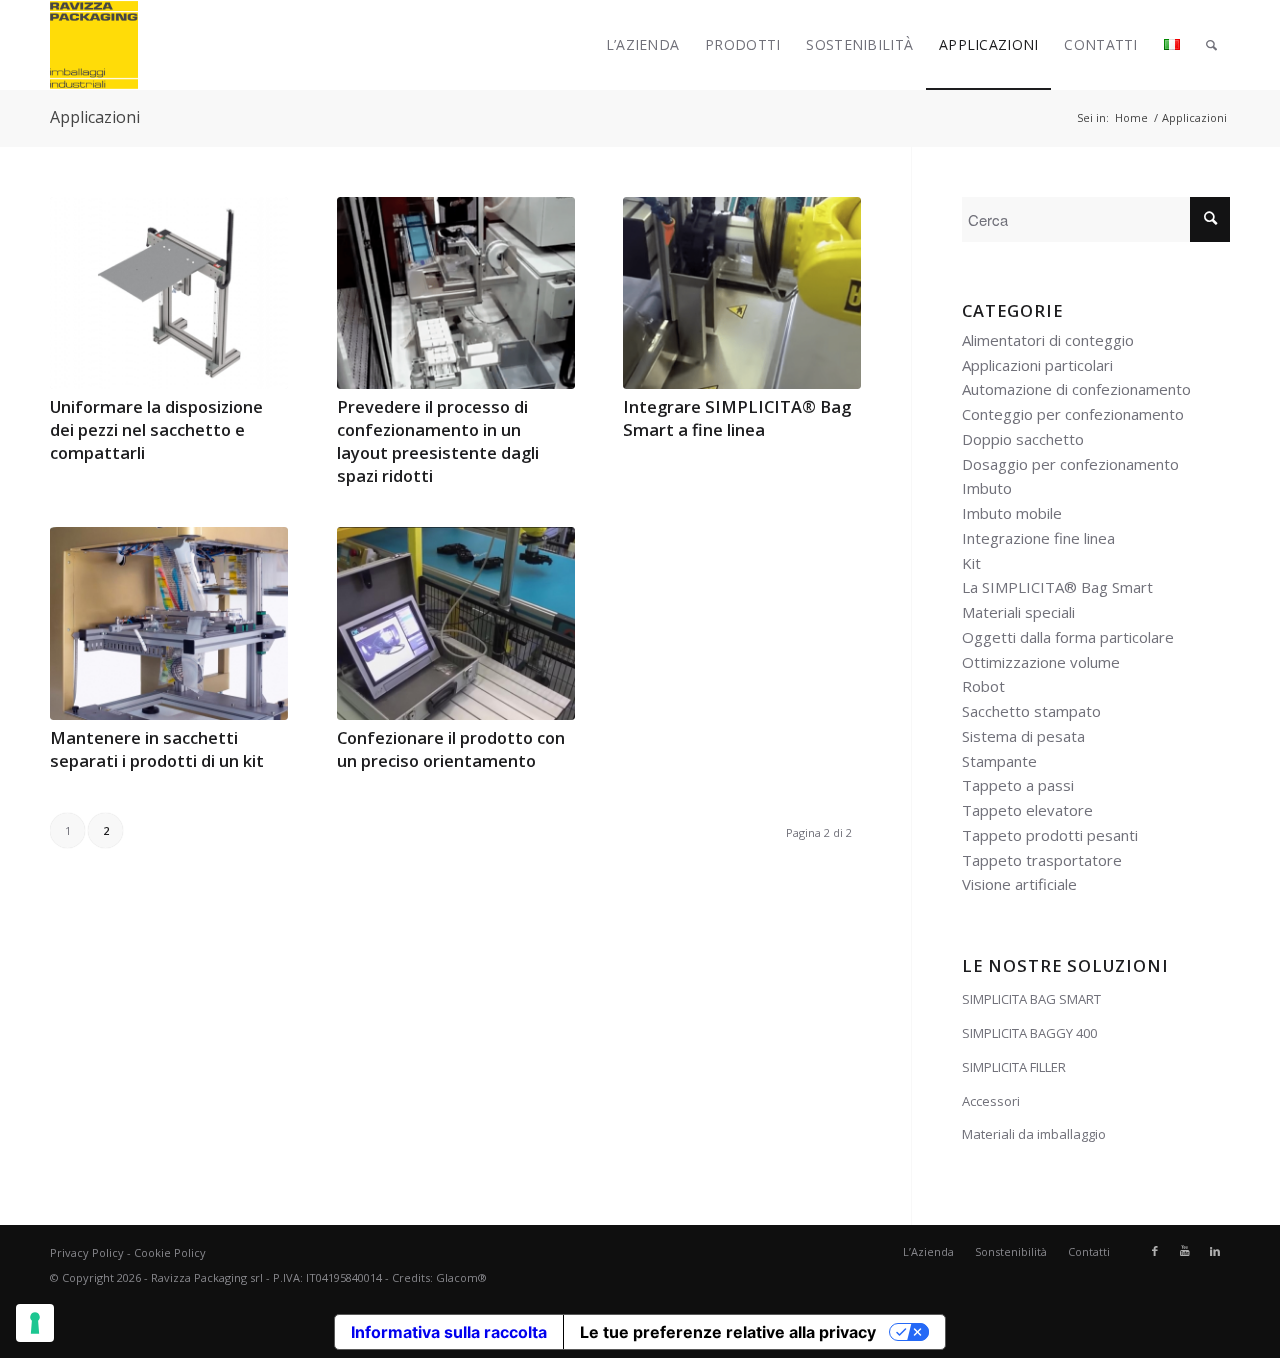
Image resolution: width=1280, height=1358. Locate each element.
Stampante (999, 761)
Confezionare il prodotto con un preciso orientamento (451, 749)
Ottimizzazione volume (1041, 662)
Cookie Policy (170, 1252)
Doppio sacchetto (1023, 439)
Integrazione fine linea (1038, 538)
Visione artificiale (1019, 884)
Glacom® (461, 1277)
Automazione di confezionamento (1076, 389)
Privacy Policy (87, 1252)
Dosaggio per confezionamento (1070, 464)
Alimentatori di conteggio (1048, 340)
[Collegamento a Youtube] (1185, 1251)
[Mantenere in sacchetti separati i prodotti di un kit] (169, 623)
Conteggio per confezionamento (1073, 414)
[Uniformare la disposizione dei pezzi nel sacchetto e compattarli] (169, 293)
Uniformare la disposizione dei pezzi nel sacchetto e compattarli (156, 429)
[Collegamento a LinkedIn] (1215, 1251)
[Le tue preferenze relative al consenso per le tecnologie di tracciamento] (35, 1323)
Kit (971, 563)
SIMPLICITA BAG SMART (1031, 999)
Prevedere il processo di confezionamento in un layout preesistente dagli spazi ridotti (438, 441)
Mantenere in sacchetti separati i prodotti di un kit (157, 749)
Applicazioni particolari (1037, 365)
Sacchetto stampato (1031, 711)
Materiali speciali (1018, 612)
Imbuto (987, 488)
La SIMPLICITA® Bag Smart (1057, 587)
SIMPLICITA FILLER (1014, 1067)
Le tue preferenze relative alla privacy (728, 1332)
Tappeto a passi (1018, 785)
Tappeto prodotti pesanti (1050, 835)
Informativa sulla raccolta (449, 1332)
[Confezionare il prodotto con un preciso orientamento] (456, 623)
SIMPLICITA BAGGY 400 (1029, 1033)
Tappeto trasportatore (1042, 860)
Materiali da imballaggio (1034, 1134)
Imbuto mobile (1012, 513)
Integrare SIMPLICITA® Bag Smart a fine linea (737, 418)
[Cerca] (1211, 45)
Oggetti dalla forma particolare (1068, 637)
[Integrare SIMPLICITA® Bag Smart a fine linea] (742, 293)
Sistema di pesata (1023, 736)
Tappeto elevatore (1027, 810)
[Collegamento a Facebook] (1155, 1251)
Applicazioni (95, 117)
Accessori (991, 1101)
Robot (983, 686)
